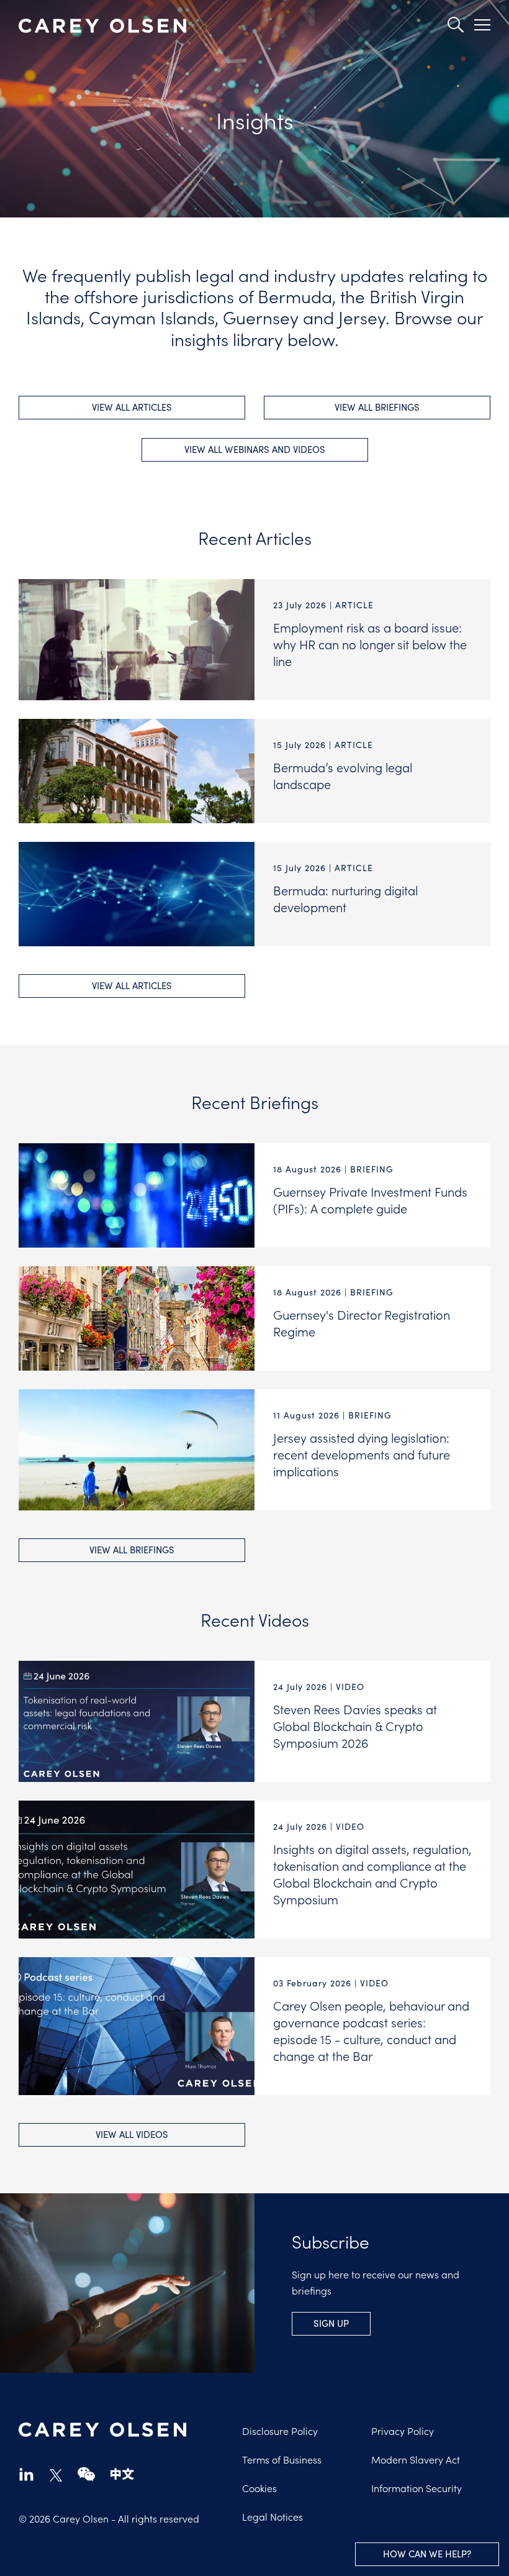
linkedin (26, 2474)
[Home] (102, 26)
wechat (86, 2474)
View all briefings (377, 407)
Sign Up (331, 2323)
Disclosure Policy (280, 2431)
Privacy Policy (403, 2431)
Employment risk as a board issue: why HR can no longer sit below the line (370, 644)
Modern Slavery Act (416, 2459)
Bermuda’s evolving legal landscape (343, 775)
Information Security (417, 2488)
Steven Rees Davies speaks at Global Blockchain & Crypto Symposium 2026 (355, 1725)
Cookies (259, 2488)
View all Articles (132, 985)
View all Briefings (132, 1550)
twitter (56, 2475)
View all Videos (132, 2134)
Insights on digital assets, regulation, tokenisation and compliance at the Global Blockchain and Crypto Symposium (372, 1874)
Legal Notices (273, 2516)
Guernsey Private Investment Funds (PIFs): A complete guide (370, 1199)
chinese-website (122, 2474)
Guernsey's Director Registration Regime (362, 1322)
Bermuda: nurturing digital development (345, 898)
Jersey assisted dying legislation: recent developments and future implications (362, 1454)
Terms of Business (282, 2459)
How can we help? (427, 2554)
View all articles (132, 407)
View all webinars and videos (255, 449)
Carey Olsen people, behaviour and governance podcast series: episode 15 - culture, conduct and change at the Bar (371, 2030)
